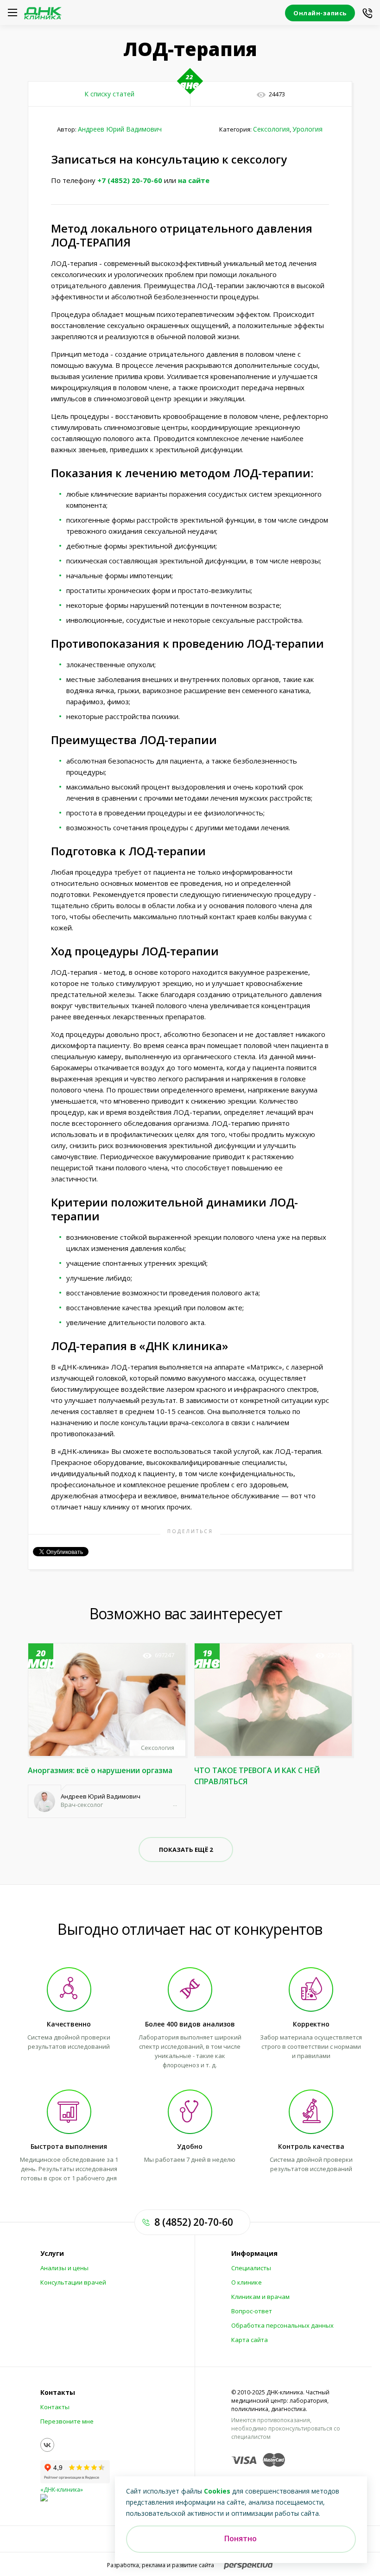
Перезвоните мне (67, 2421)
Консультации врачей (73, 2282)
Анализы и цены (64, 2268)
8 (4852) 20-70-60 (194, 2222)
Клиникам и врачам (260, 2297)
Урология (307, 129)
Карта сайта (250, 2340)
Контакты (55, 2407)
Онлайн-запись (320, 13)
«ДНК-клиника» (62, 2490)
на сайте (194, 180)
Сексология (271, 129)
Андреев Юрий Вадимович (120, 129)
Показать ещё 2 (186, 1850)
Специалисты (251, 2268)
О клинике (247, 2282)
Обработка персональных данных (282, 2325)
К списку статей (109, 94)
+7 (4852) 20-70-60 (130, 180)
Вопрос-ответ (252, 2311)
